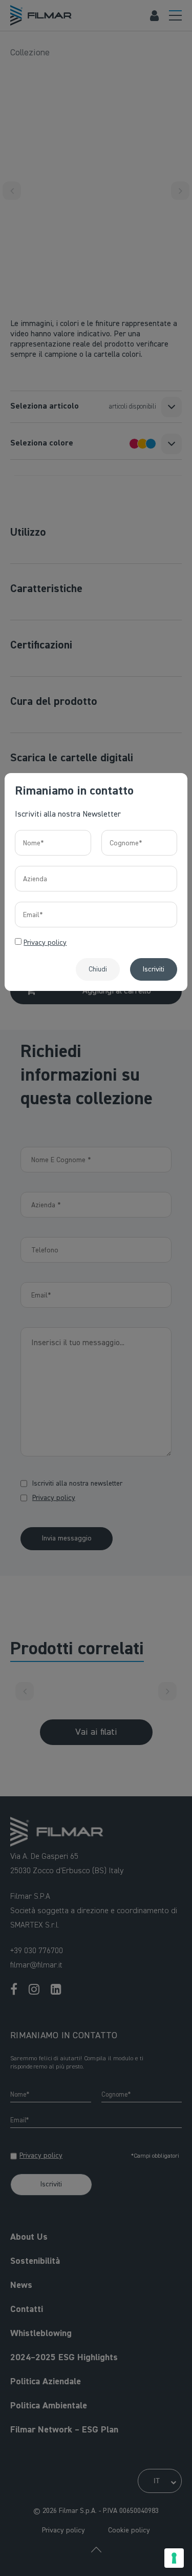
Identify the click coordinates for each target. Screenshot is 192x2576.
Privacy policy (45, 943)
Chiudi (98, 969)
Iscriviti (154, 969)
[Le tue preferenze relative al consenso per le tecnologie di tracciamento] (174, 2558)
